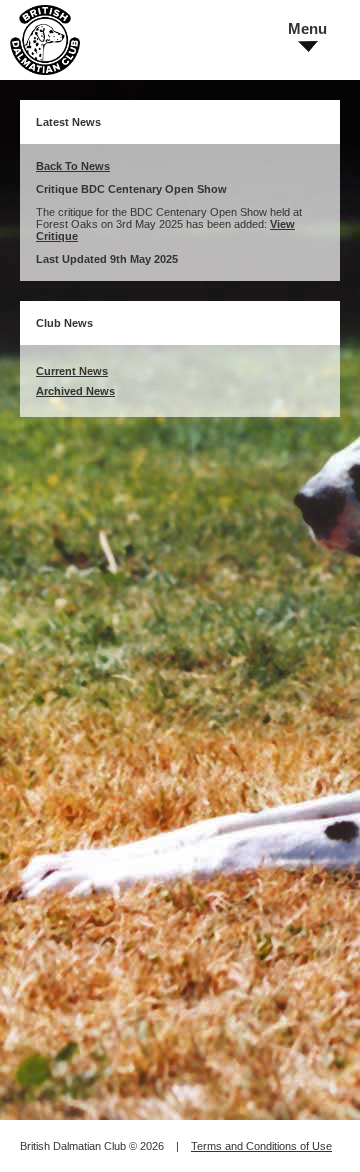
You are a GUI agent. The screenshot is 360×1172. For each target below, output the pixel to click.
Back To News (73, 166)
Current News (72, 371)
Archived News (75, 391)
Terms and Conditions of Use (261, 1146)
